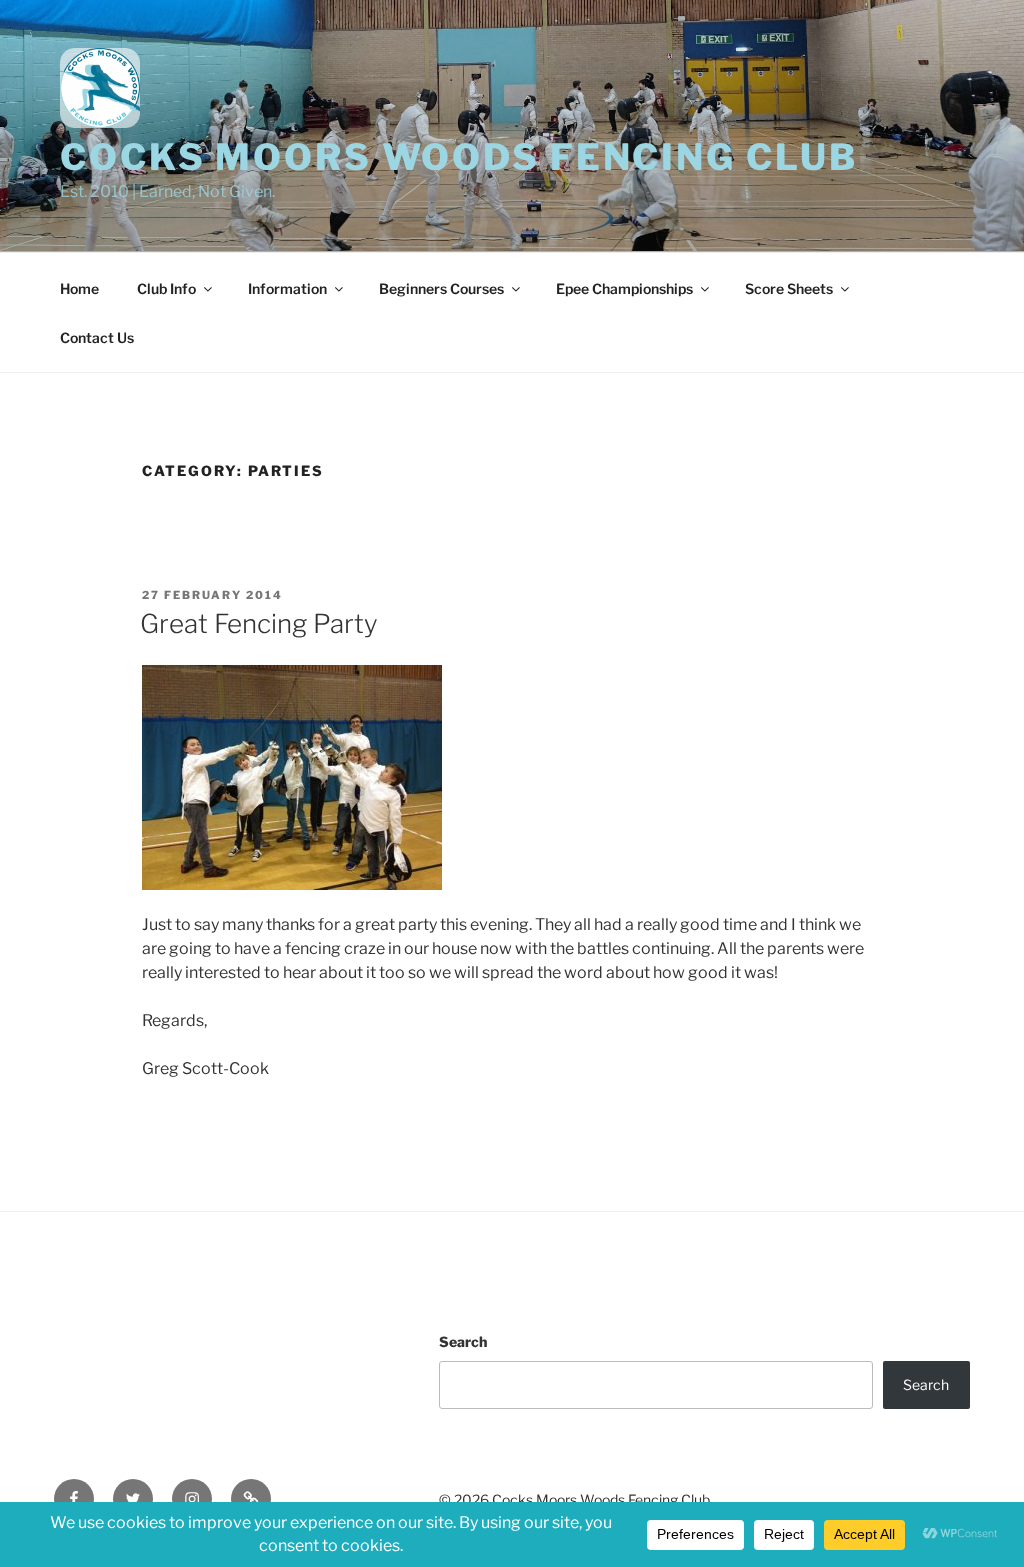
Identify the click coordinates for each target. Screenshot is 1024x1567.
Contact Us (97, 337)
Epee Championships (624, 288)
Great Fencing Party (259, 623)
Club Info (166, 288)
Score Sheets (789, 288)
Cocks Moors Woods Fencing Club (458, 157)
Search (463, 1341)
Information (287, 288)
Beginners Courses (441, 288)
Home (79, 288)
